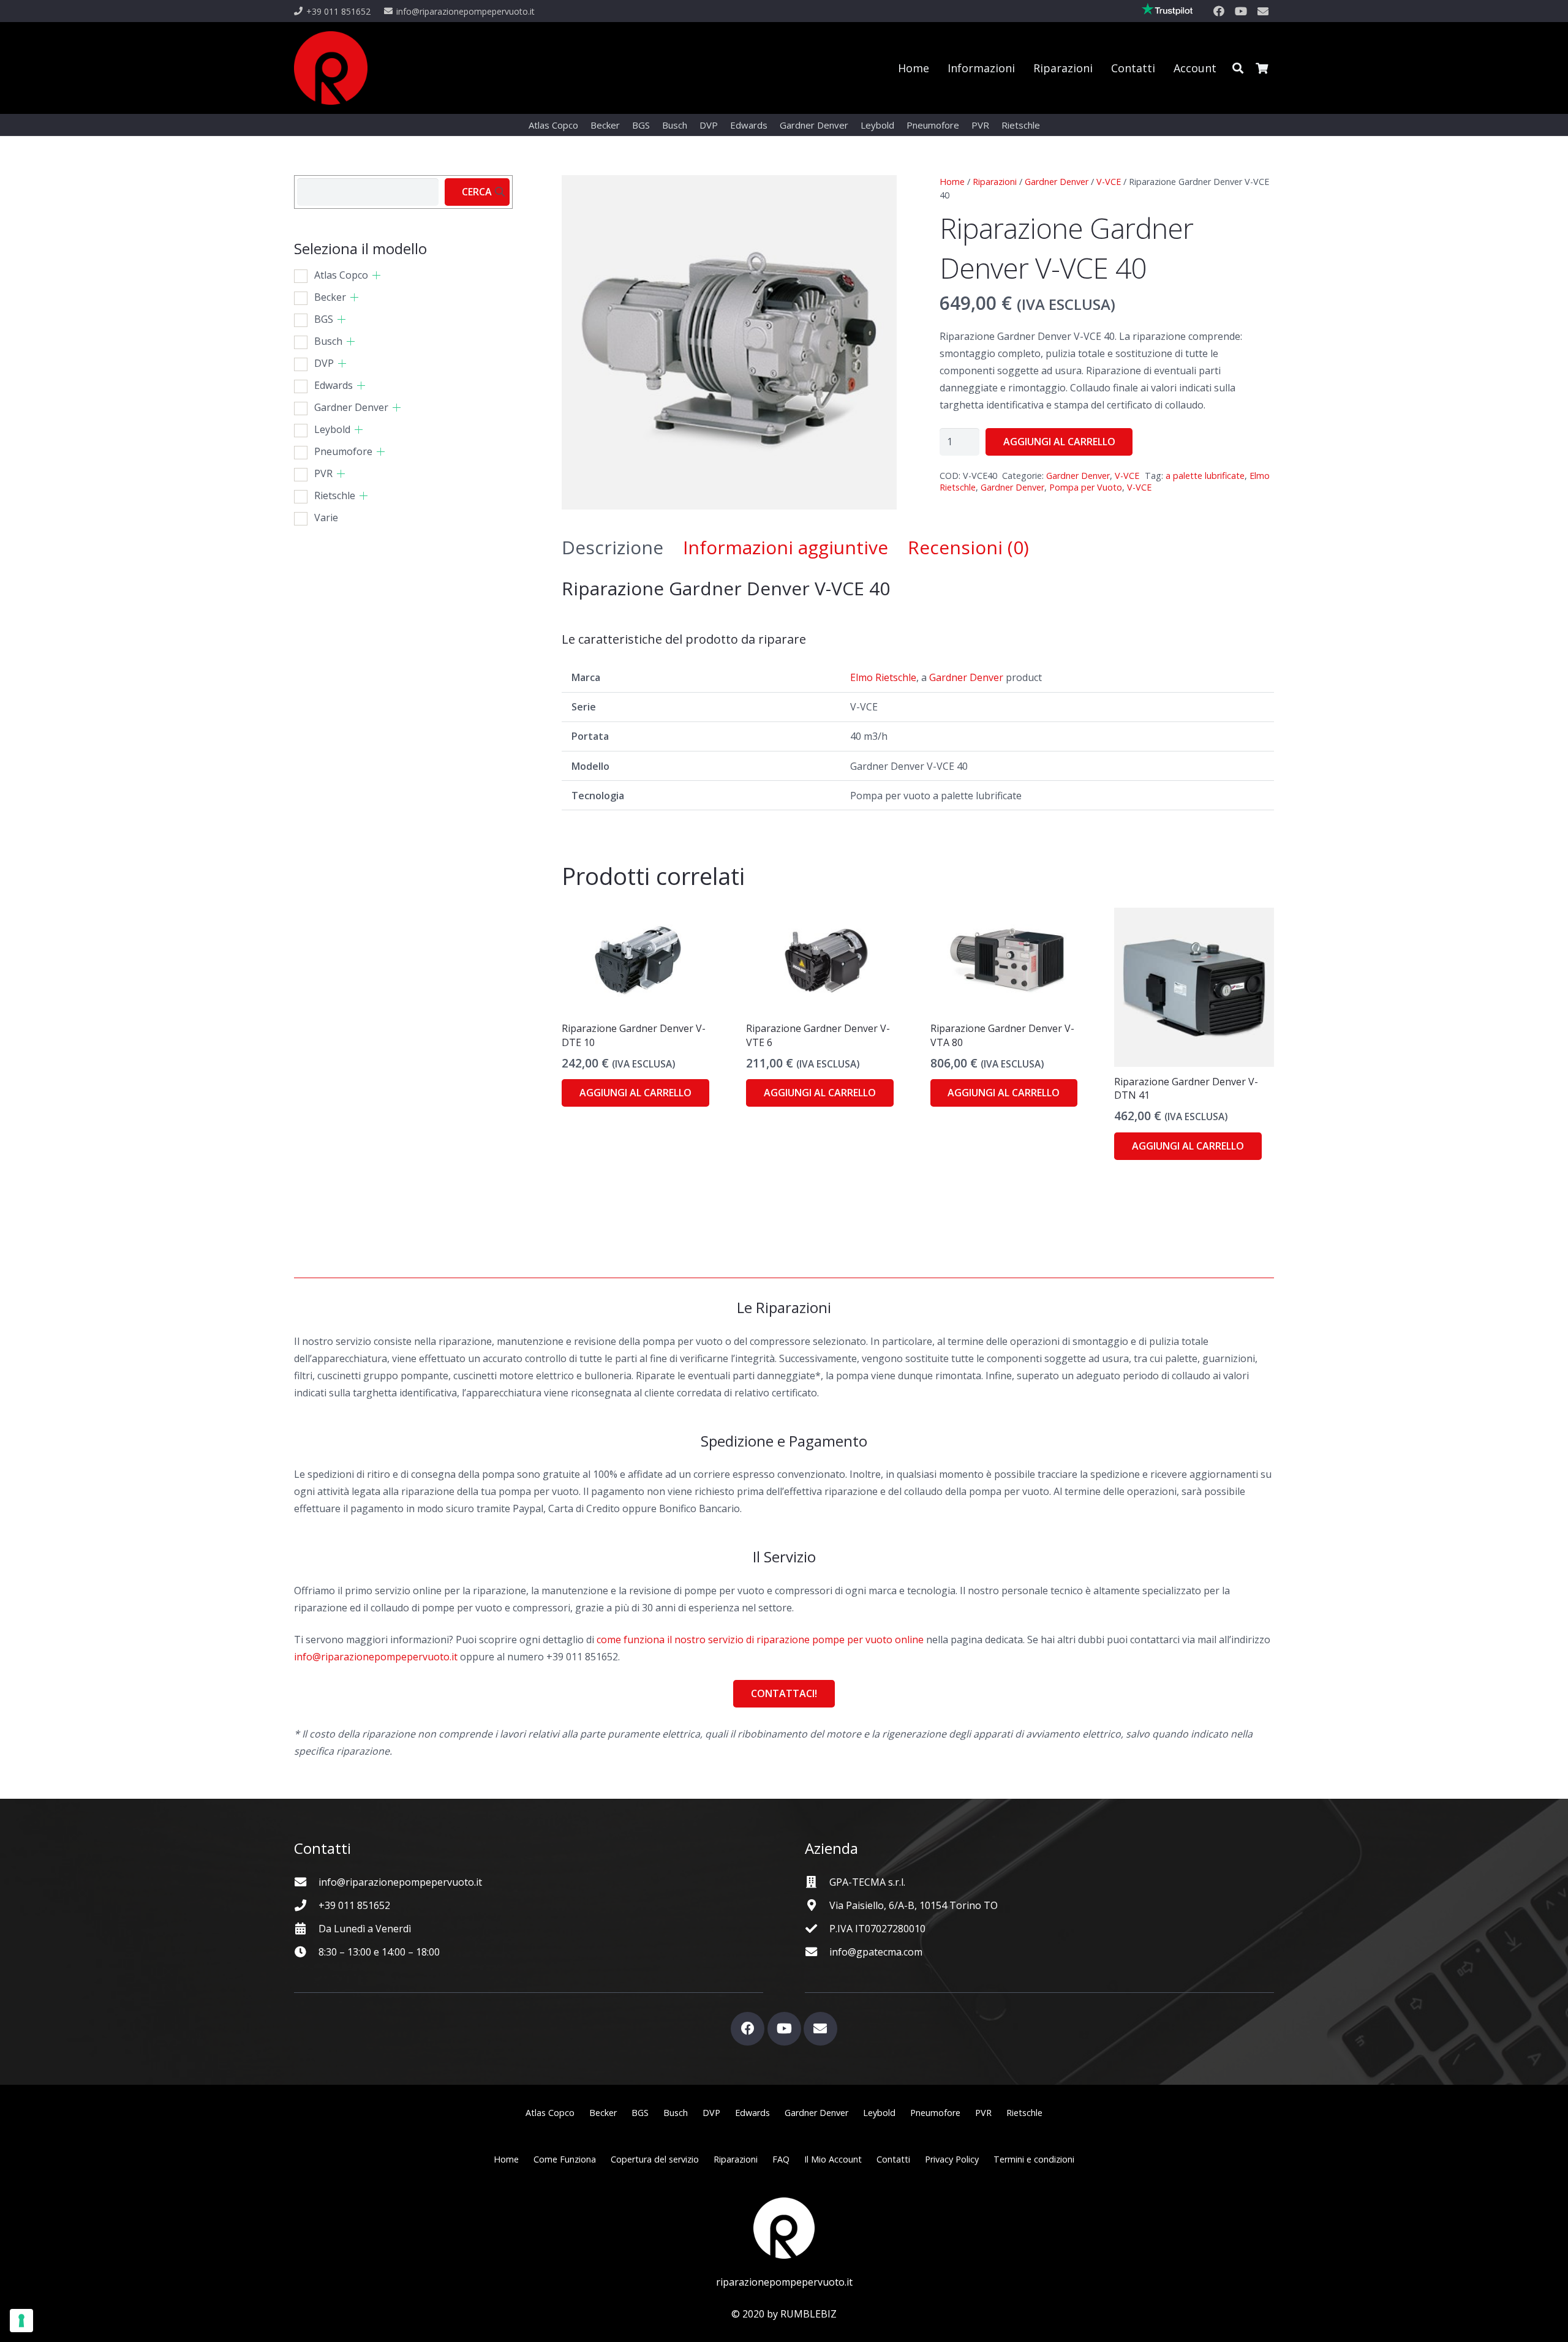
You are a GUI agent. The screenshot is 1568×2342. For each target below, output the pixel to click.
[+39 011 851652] (306, 1905)
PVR (323, 473)
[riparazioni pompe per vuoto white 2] (784, 2228)
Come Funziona (565, 2159)
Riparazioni (995, 182)
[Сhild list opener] (376, 275)
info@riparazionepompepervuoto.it (376, 1657)
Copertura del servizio (655, 2159)
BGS (324, 319)
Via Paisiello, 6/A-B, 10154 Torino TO (914, 1905)
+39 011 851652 (354, 1905)
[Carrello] (1262, 68)
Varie (326, 518)
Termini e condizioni (1034, 2159)
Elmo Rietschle (883, 677)
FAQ (781, 2159)
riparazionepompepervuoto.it (784, 2282)
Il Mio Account (833, 2159)
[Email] (1263, 11)
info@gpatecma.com (876, 1952)
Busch (328, 341)
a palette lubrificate (1205, 476)
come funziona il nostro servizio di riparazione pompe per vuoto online (760, 1640)
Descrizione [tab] (612, 547)
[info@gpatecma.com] (817, 1952)
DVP (324, 363)
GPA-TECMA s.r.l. (867, 1882)
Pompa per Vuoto (1086, 487)
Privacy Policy (952, 2159)
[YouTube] (1241, 11)
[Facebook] (1219, 11)
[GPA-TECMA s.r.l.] (817, 1882)
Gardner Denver (1057, 182)
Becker (330, 297)
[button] (1238, 68)
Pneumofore (343, 451)
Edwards (334, 385)
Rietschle (335, 495)
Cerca (477, 192)
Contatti (893, 2159)
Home (952, 182)
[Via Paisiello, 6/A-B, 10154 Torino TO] (817, 1905)
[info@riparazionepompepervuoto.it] (306, 1882)
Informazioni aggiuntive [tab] (786, 547)
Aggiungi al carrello (1059, 442)
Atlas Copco (341, 275)
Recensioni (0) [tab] (968, 547)
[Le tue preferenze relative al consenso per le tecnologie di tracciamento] (21, 2321)
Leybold (332, 429)
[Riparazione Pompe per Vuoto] (331, 68)
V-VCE (1109, 182)
